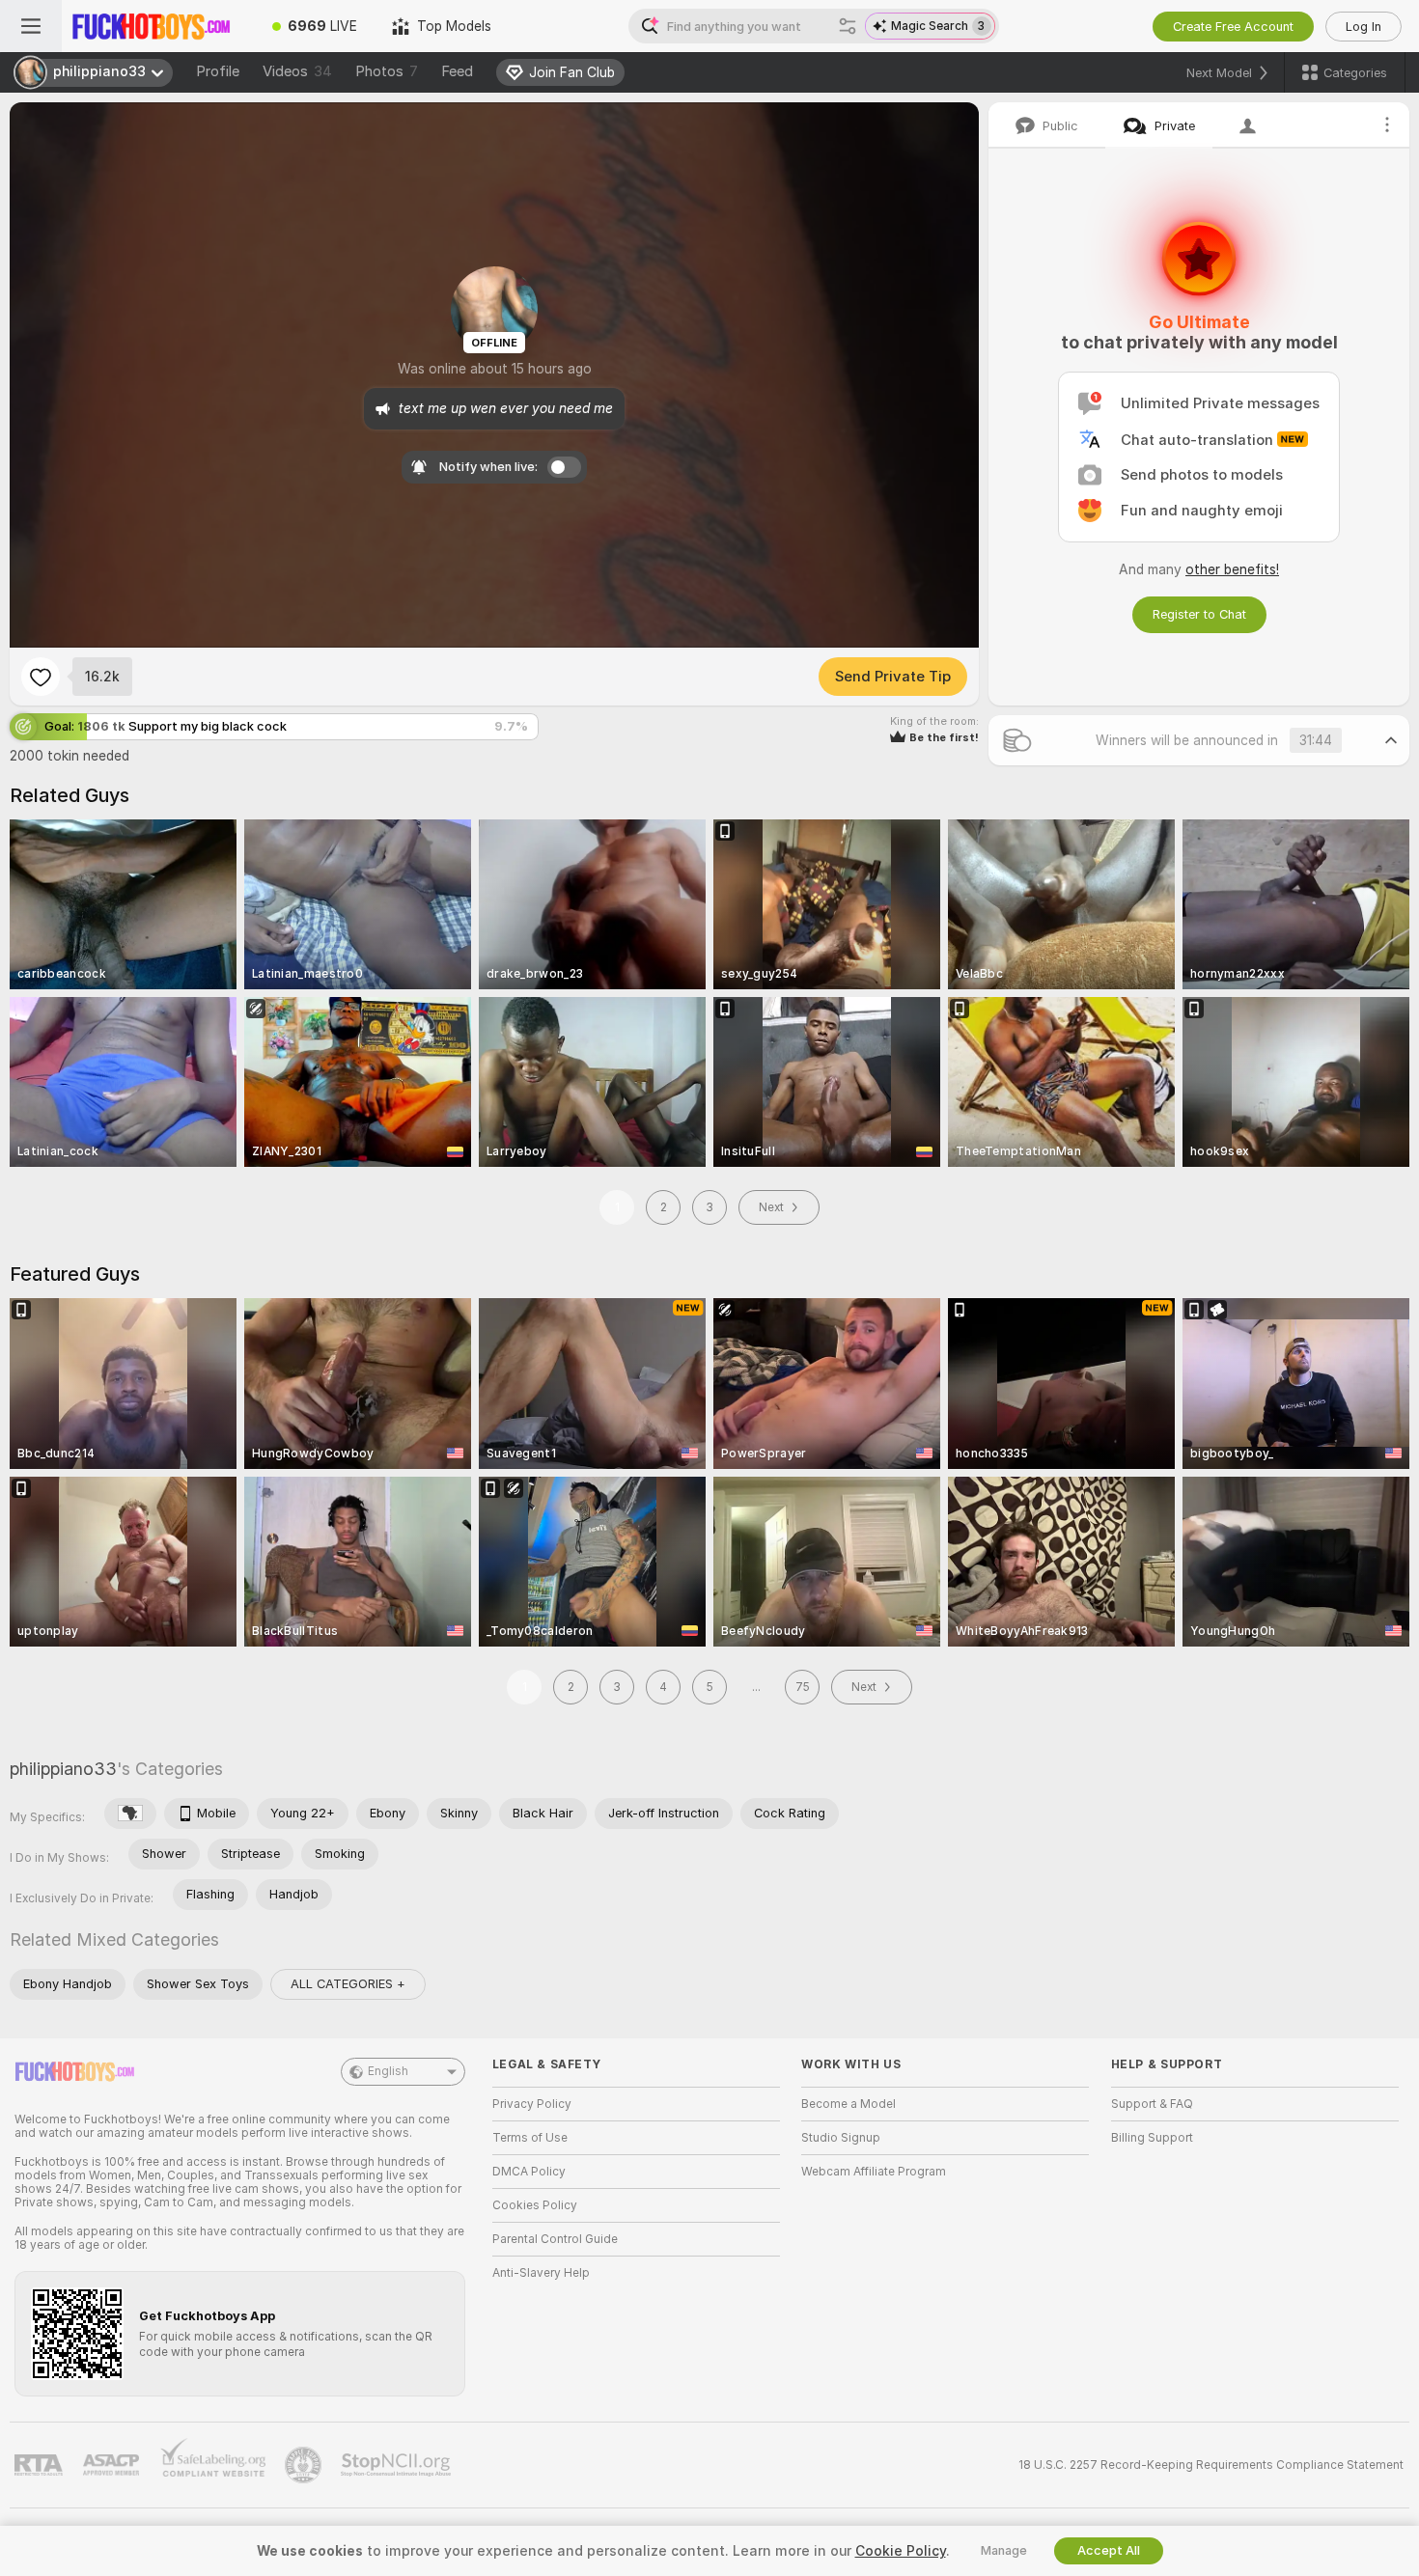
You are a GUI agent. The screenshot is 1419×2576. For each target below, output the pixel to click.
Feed (457, 71)
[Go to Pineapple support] (305, 2465)
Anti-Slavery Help (541, 2273)
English (388, 2071)
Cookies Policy (535, 2205)
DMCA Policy (529, 2172)
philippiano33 (63, 1769)
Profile (218, 71)
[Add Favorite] (41, 677)
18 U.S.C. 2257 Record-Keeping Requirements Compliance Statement (1211, 2465)
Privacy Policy (532, 2104)
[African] (130, 1814)
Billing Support (1152, 2138)
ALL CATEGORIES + (348, 1984)
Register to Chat (1199, 614)
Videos (297, 71)
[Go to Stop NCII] (398, 2465)
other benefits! (1232, 569)
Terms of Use (530, 2138)
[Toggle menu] (31, 26)
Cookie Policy (901, 2551)
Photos (387, 71)
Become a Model (849, 2104)
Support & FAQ (1152, 2104)
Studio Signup (841, 2138)
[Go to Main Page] (158, 26)
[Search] (848, 26)
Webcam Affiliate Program (874, 2172)
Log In (1363, 27)
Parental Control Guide (555, 2239)
